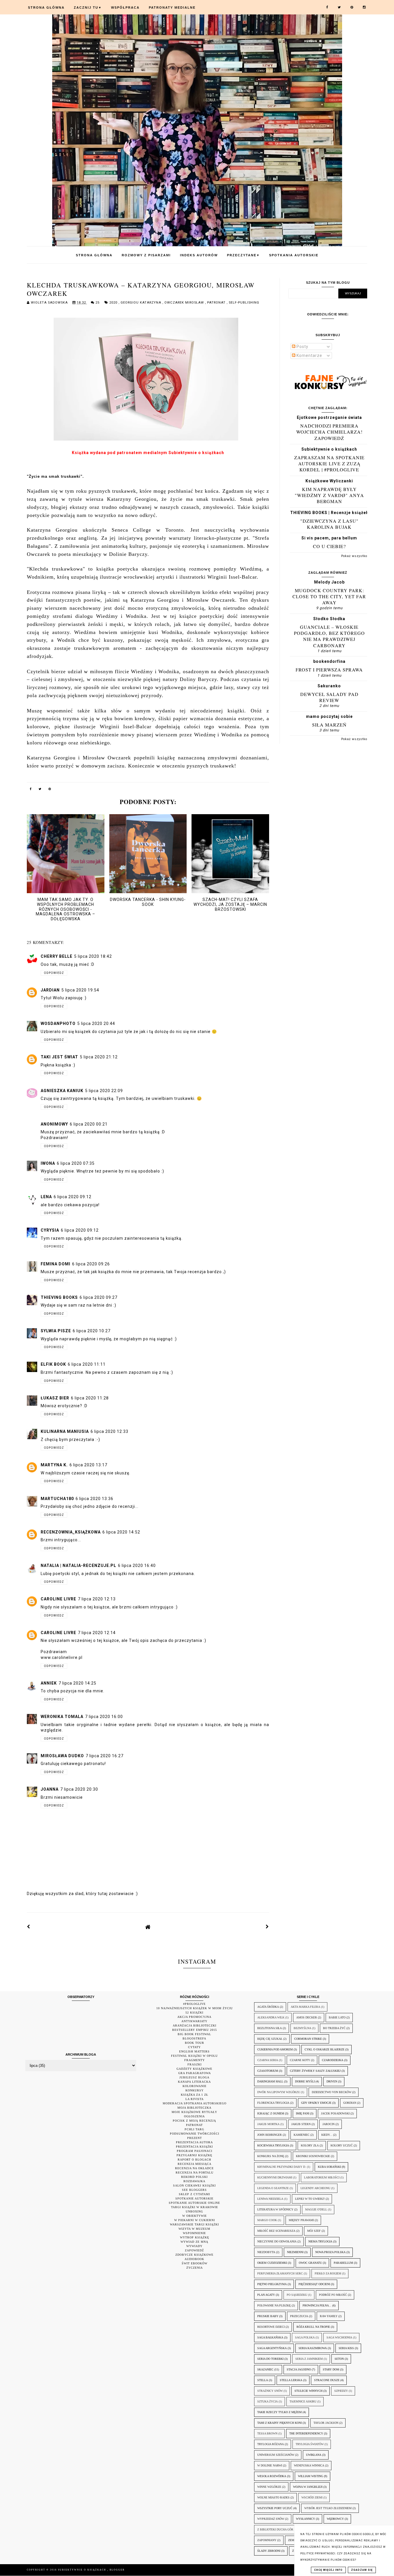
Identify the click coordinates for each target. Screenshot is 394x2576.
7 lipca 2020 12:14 (97, 1633)
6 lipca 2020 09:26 (91, 1264)
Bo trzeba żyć (334, 2028)
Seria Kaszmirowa (313, 2348)
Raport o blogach (194, 2160)
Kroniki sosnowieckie (313, 2156)
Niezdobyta (266, 2252)
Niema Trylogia (320, 2241)
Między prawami (301, 2220)
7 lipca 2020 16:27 (105, 1756)
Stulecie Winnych (308, 2391)
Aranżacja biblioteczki (195, 2025)
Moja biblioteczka (194, 2108)
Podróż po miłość (333, 2295)
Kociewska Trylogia (273, 2145)
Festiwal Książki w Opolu (194, 2056)
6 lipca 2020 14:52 (121, 1532)
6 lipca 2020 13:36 (94, 1499)
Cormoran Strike (308, 2039)
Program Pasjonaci (195, 2151)
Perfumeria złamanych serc (280, 2273)
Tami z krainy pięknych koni (279, 2423)
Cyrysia (50, 1230)
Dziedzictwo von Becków (332, 2092)
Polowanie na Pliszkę (274, 2305)
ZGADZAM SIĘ (362, 2570)
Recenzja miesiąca (195, 2164)
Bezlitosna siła (270, 2028)
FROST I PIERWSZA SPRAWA (329, 670)
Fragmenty (195, 2060)
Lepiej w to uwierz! (310, 2199)
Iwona (48, 1163)
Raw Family (329, 2316)
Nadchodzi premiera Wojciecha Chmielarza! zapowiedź (329, 432)
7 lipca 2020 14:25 (77, 1683)
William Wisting (310, 2476)
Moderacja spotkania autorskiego (195, 2103)
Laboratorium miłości (322, 2177)
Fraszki (195, 2064)
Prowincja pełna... (317, 2305)
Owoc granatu (310, 2263)
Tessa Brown (267, 2433)
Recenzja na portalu (195, 2173)
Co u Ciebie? (329, 546)
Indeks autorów (199, 255)
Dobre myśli (305, 2081)
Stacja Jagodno (299, 2369)
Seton (339, 2359)
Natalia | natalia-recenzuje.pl (78, 1565)
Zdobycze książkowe (194, 2255)
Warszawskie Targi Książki (194, 2224)
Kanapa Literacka (194, 2082)
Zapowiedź (194, 2250)
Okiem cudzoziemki (272, 2263)
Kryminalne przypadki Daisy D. (282, 2167)
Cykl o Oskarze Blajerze (324, 2049)
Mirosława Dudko (62, 1756)
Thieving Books (59, 1297)
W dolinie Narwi (270, 2465)
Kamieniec (302, 2135)
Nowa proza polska (330, 2252)
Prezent (195, 2138)
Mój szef (314, 2231)
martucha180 (57, 1499)
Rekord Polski (194, 2177)
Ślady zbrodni (269, 2551)
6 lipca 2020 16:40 (137, 1565)
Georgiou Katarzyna (141, 303)
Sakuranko (329, 686)
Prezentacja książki (194, 2147)
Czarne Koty (300, 2060)
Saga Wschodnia (339, 2337)
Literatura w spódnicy (275, 2209)
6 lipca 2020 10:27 (92, 1331)
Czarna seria (268, 2060)
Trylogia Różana (271, 2444)
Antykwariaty (194, 2021)
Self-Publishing (244, 303)
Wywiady (194, 2246)
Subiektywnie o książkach (329, 449)
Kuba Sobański (329, 2167)
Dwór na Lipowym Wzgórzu (279, 2092)
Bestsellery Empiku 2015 (195, 2030)
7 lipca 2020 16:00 (104, 1717)
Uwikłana (314, 2455)
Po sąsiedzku (297, 2295)
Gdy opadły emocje (316, 2103)
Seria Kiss (346, 2348)
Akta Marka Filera (305, 2007)
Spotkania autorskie (294, 255)
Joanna (50, 1789)
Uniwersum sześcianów (276, 2455)
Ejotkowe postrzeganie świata (329, 417)
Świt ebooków (195, 2263)
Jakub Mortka (268, 2124)
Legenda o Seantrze (273, 2188)
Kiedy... (327, 2135)
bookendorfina (329, 661)
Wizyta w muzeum (194, 2229)
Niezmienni (295, 2252)
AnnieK (49, 1683)
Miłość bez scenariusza (276, 2231)
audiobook (194, 2259)
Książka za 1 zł (195, 2095)
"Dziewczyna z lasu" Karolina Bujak (329, 524)
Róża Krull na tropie (313, 2327)
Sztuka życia (268, 2401)
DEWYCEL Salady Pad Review (329, 697)
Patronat (217, 303)
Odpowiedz (54, 973)
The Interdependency (306, 2433)
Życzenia (195, 2268)
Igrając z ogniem (271, 2113)
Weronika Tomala (62, 1717)
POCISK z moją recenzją (194, 2121)
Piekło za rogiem (328, 2273)
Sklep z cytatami (194, 2194)
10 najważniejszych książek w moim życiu (195, 2008)
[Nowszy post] (29, 1927)
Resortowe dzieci (271, 2327)
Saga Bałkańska (270, 2337)
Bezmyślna (302, 2028)
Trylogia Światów (310, 2444)
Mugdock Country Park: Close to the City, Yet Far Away (329, 597)
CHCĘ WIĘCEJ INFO (328, 2570)
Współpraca (125, 7)
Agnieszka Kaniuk (62, 1091)
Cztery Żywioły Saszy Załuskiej (315, 2071)
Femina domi (56, 1264)
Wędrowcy (335, 2519)
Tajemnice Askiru (303, 2401)
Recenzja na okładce (194, 2168)
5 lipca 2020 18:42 (93, 956)
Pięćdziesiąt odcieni (314, 2284)
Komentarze (309, 355)
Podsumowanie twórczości (195, 2134)
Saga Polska (305, 2337)
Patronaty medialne (172, 7)
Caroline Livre (58, 1599)
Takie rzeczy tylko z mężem (279, 2412)
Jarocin (329, 2124)
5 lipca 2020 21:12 (99, 1057)
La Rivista (195, 2099)
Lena (46, 1197)
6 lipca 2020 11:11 (87, 1364)
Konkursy (195, 2090)
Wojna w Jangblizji (308, 2487)
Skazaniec (265, 2369)
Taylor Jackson (326, 2423)
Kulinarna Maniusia (65, 1431)
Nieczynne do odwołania (277, 2241)
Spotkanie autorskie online (194, 2203)
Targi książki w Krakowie (195, 2207)
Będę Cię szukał (270, 2039)
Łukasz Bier (55, 1398)
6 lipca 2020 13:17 (88, 1465)
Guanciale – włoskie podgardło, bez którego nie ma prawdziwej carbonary (329, 636)
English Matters (194, 2051)
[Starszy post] (267, 1927)
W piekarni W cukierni (195, 2220)
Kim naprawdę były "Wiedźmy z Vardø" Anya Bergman (329, 495)
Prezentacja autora (194, 2142)
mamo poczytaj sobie (329, 716)
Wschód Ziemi (312, 2497)
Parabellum (343, 2263)
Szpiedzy (341, 2391)
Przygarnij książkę (194, 2155)
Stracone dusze (327, 2380)
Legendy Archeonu (315, 2188)
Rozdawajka (194, 2181)
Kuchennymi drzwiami (275, 2177)
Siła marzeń (329, 725)
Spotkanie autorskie (194, 2198)
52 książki (194, 2013)
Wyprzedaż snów (271, 2519)
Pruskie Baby (268, 2316)
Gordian (350, 2103)
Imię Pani (303, 2113)
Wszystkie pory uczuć (275, 2508)
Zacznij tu (88, 7)
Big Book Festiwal (194, 2034)
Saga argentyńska (272, 2348)
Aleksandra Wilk (271, 2017)
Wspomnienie (194, 2233)
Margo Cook (267, 2220)
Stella (263, 2380)
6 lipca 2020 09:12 (73, 1197)
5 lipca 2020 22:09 (104, 1091)
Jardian (50, 990)
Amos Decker (307, 2017)
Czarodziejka (333, 2060)
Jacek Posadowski (335, 2113)
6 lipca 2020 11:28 (90, 1398)
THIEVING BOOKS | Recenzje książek (329, 513)
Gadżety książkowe (194, 2069)
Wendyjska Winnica (309, 2465)
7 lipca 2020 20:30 (79, 1789)
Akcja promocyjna (194, 2017)
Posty (302, 347)
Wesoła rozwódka (272, 2476)
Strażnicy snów (270, 2391)
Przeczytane (243, 255)
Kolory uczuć (342, 2145)
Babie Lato (337, 2017)
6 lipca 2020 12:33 (109, 1431)
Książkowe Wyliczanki (329, 481)
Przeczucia (299, 2316)
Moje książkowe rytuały (194, 2112)
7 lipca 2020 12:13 (97, 1599)
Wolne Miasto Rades (273, 2497)
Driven (332, 2081)
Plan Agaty (266, 2295)
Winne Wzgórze (269, 2487)
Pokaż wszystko (354, 556)
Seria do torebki (270, 2359)
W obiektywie (195, 2216)
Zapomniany (267, 2540)
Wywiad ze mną (194, 2242)
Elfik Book (53, 1364)
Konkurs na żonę (271, 2156)
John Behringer (270, 2135)
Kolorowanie (195, 2086)
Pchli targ (194, 2129)
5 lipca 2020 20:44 (96, 1023)
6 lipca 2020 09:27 (98, 1297)
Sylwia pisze (56, 1331)
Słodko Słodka (329, 619)
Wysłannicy (305, 2519)
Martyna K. (54, 1465)
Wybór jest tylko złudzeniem (328, 2508)
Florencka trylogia (273, 2103)
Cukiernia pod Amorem (275, 2049)
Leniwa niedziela (270, 2199)
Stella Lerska (291, 2380)
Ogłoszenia (194, 2116)
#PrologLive (194, 2004)
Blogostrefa (194, 2038)
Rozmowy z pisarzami (146, 255)
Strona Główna (46, 7)
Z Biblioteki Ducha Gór (275, 2529)
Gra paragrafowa (195, 2073)
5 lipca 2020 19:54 (80, 990)
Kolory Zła (310, 2145)
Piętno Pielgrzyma (272, 2284)
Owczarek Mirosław (185, 303)
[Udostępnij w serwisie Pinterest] (50, 790)
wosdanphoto (58, 1023)
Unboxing (194, 2211)
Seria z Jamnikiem (309, 2359)
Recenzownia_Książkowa (71, 1532)
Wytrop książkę (195, 2237)
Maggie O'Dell (316, 2209)
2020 (114, 303)
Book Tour (195, 2043)
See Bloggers (194, 2190)
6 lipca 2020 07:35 (76, 1163)
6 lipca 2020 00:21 (89, 1124)
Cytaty (194, 2047)
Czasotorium (268, 2071)
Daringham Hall (270, 2081)
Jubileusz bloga (194, 2077)
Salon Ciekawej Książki (194, 2185)
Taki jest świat (59, 1057)
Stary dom (331, 2369)
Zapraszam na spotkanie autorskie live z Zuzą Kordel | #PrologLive (329, 464)
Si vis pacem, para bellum (329, 538)
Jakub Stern (301, 2124)
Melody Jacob (329, 582)
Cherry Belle (57, 956)
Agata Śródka (268, 2007)
